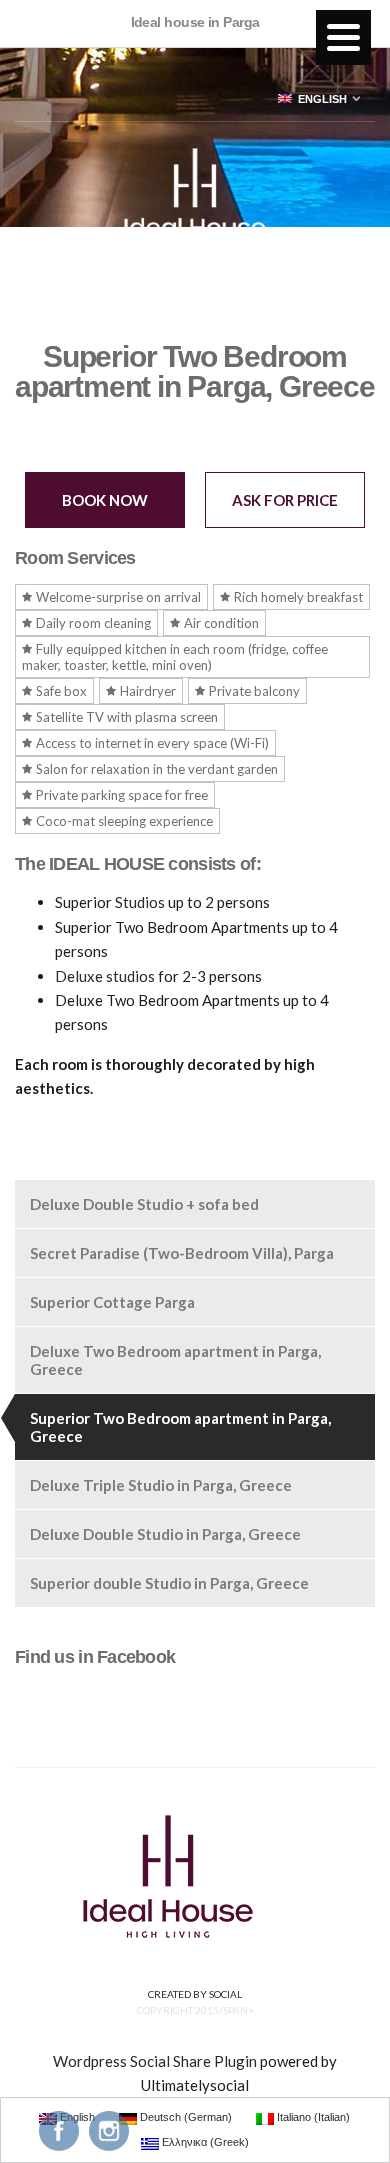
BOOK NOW (105, 500)
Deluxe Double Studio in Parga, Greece (165, 1534)
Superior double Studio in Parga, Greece (169, 1583)
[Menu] (343, 37)
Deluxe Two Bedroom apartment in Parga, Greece (175, 1360)
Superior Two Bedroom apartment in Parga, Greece (180, 1427)
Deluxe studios (105, 976)
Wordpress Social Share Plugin (156, 2061)
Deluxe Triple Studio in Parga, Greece (161, 1485)
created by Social (195, 1994)
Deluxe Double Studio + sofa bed (144, 1204)
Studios (140, 902)
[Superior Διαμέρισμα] (104, 1000)
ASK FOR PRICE (285, 500)
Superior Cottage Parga (112, 1302)
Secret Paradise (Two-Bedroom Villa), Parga (182, 1253)
